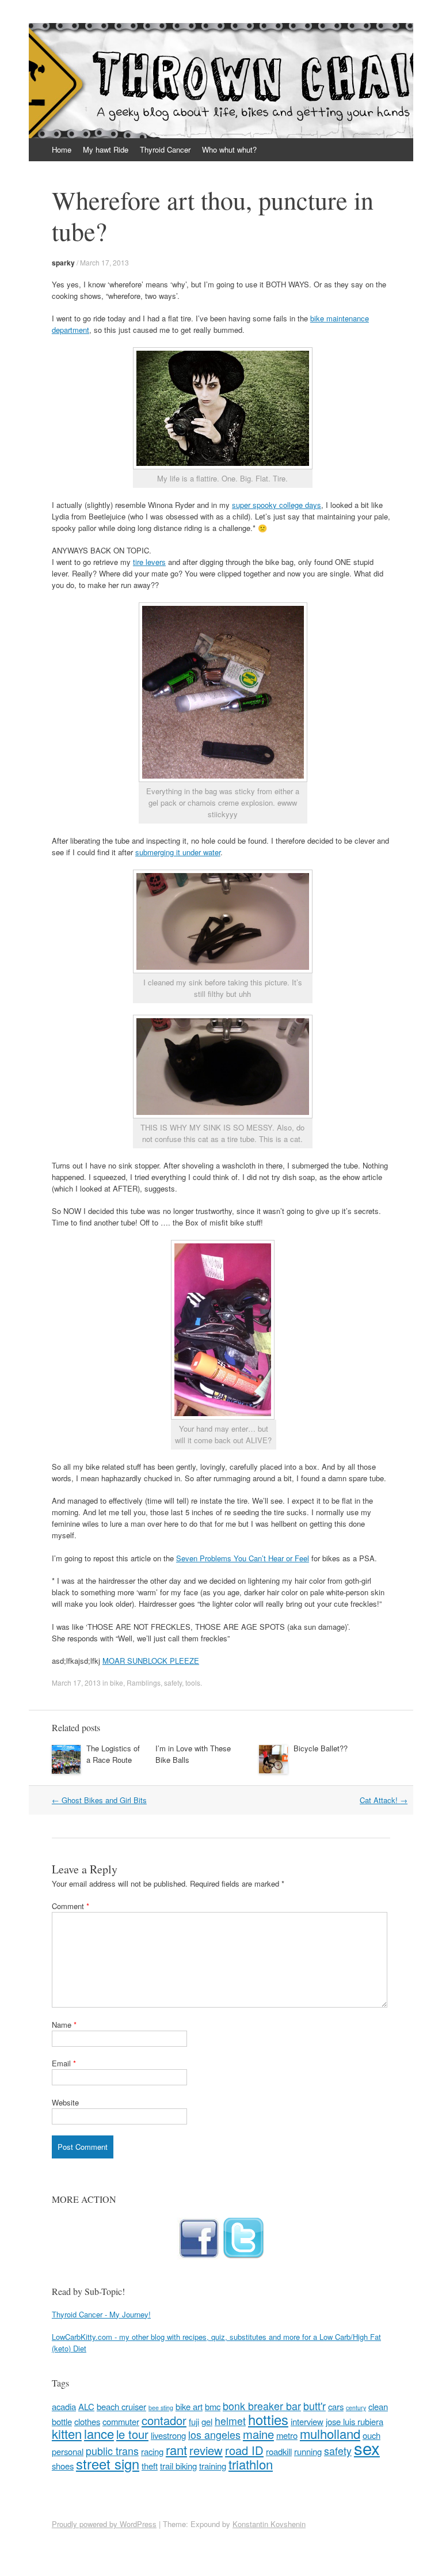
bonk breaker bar (262, 2406)
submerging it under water (178, 852)
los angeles (214, 2435)
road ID (244, 2450)
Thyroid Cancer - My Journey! (101, 2314)
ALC (86, 2406)
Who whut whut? (229, 149)
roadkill (279, 2451)
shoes (63, 2466)
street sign (108, 2464)
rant (176, 2450)
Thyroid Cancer (165, 149)
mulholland (330, 2433)
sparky (63, 263)
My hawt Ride (106, 149)
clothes (87, 2421)
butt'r (315, 2406)
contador (164, 2420)
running (308, 2451)
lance (99, 2433)
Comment (71, 1906)
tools (193, 1682)
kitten (67, 2433)
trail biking (178, 2466)
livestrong (168, 2435)
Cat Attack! (384, 1800)
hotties (268, 2419)
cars (336, 2406)
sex (367, 2448)
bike (117, 1682)
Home (62, 149)
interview (307, 2421)
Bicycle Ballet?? (321, 1748)
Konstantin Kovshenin (269, 2524)
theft (150, 2466)
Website (65, 2102)
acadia (64, 2406)
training (213, 2466)
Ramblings (144, 1682)
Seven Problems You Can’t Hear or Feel (243, 1558)
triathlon (251, 2464)
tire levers (149, 562)
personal (68, 2451)
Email (64, 2063)
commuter (121, 2421)
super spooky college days (277, 505)
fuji (194, 2421)
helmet (230, 2421)
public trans (112, 2451)
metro (287, 2435)
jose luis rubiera (355, 2421)
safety (173, 1682)
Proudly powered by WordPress (104, 2524)
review (206, 2450)
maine (258, 2434)
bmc (213, 2406)
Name (64, 2025)
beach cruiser (121, 2406)
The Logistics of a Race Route (113, 1754)
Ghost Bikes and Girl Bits (99, 1800)
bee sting (161, 2408)
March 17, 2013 (104, 262)
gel (207, 2421)
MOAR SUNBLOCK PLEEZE (151, 1661)
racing (152, 2451)
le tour (132, 2434)
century (356, 2408)
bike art (189, 2406)
